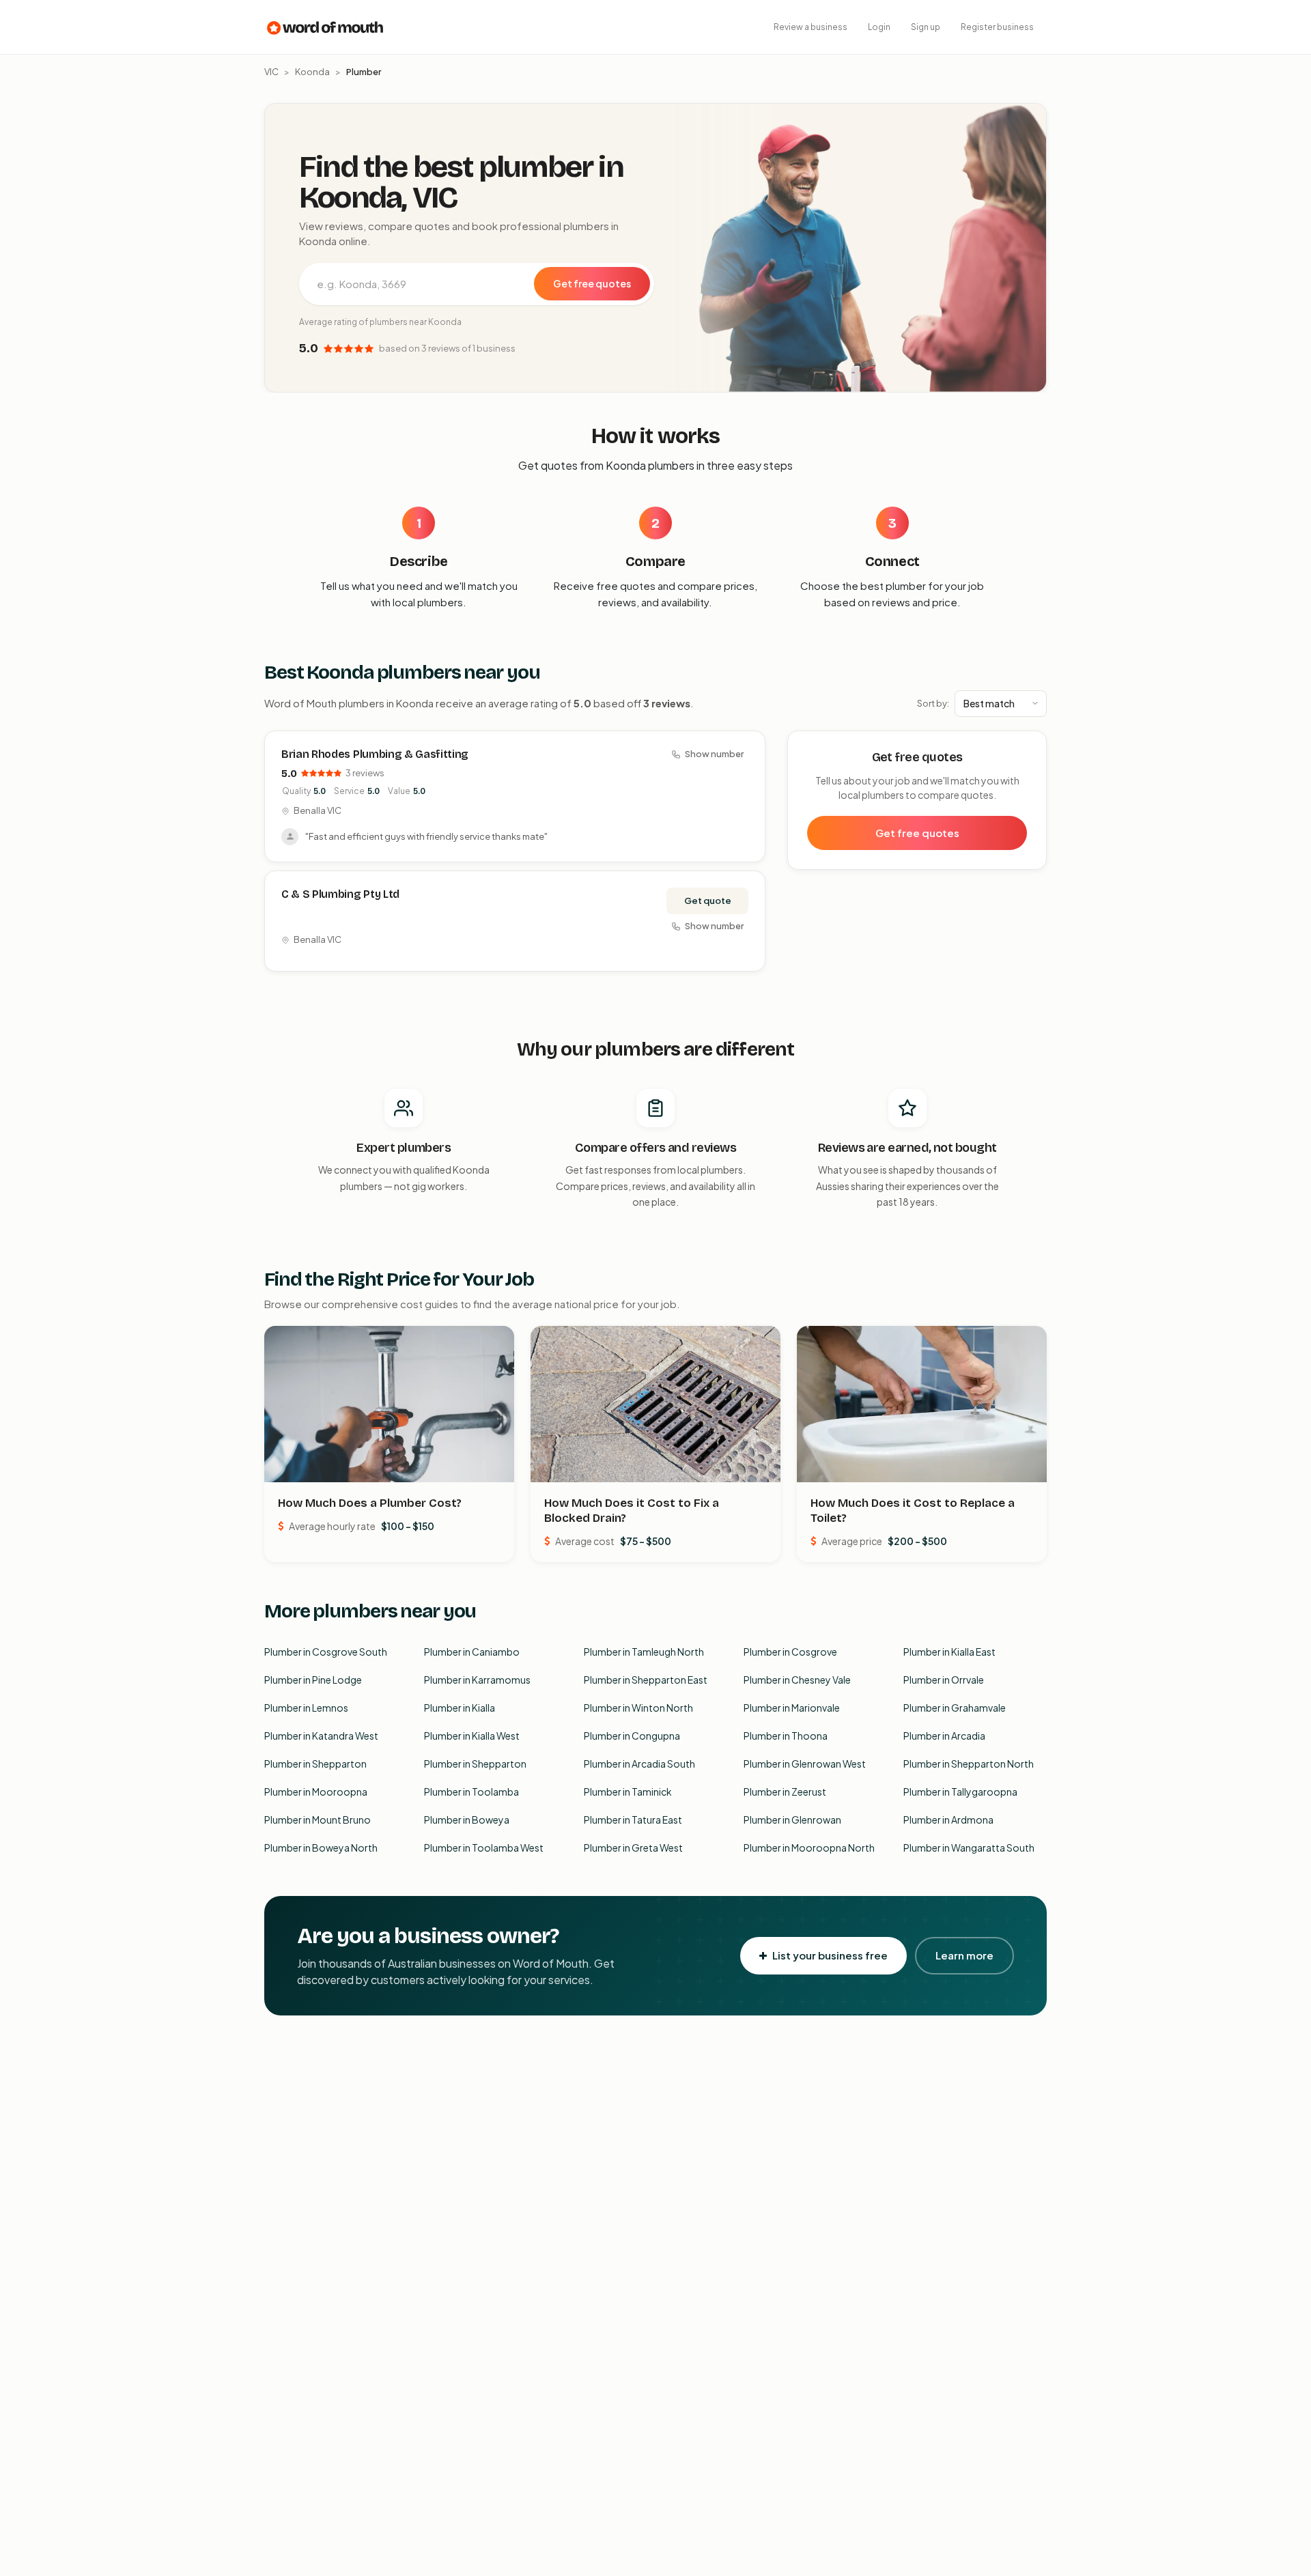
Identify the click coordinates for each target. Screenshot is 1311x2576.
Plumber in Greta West (633, 1848)
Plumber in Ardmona (948, 1820)
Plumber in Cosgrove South (326, 1652)
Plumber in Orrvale (944, 1680)
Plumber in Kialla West (472, 1736)
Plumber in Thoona (786, 1736)
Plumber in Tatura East (633, 1820)
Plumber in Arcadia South (639, 1764)
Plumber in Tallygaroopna (960, 1792)
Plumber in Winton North (638, 1708)
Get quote (708, 901)
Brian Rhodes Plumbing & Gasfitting (375, 754)
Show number (714, 754)
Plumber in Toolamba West (484, 1848)
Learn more (964, 1955)
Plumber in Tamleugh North (644, 1652)
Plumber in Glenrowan (792, 1820)
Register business (997, 27)
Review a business (810, 27)
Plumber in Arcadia (944, 1736)
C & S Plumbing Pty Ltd (340, 894)
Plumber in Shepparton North (969, 1764)
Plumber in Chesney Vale (797, 1680)
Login (879, 27)
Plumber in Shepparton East (646, 1680)
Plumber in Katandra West (321, 1736)
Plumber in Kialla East (949, 1652)
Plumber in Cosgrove (790, 1652)
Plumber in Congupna (632, 1736)
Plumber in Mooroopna (316, 1792)
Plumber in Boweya (467, 1820)
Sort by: (933, 703)
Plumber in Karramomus (477, 1680)
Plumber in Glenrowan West (805, 1764)
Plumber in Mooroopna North (809, 1848)
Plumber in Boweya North (321, 1848)
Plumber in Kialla (460, 1708)
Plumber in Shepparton (315, 1764)
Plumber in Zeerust (785, 1792)
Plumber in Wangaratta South (969, 1848)
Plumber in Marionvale (792, 1708)
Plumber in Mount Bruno (318, 1820)
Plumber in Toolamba (471, 1792)
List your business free (830, 1955)
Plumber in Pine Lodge (313, 1680)
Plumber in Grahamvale (955, 1708)
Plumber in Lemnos (306, 1708)
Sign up (926, 27)
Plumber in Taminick (628, 1792)
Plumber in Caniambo (472, 1652)
